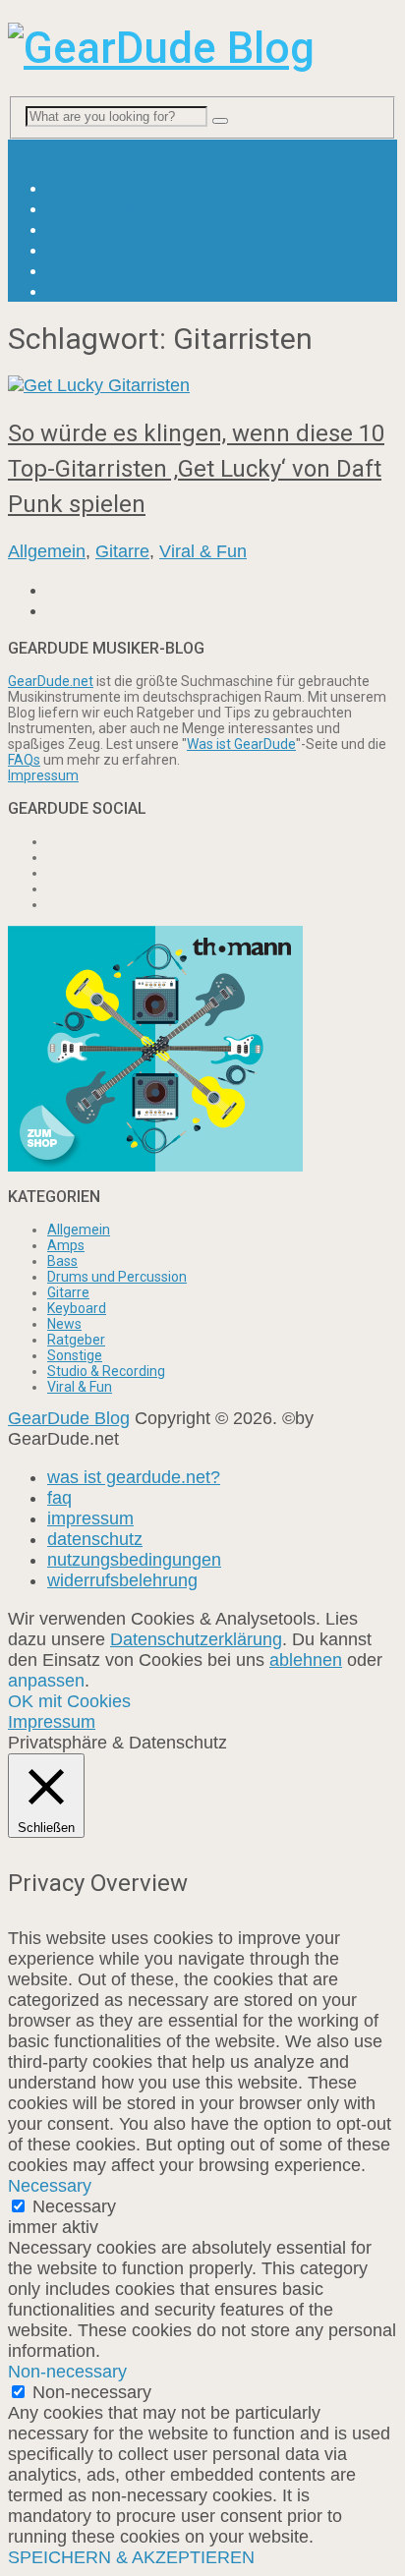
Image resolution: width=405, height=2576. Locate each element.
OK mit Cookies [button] (69, 1701)
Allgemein (47, 551)
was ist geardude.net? (134, 1477)
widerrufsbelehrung (122, 1580)
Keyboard (77, 1308)
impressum (90, 1518)
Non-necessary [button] (67, 2372)
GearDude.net (51, 681)
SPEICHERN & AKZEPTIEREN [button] (131, 2557)
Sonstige (75, 1355)
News (69, 188)
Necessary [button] (50, 2186)
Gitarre (74, 250)
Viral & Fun (91, 208)
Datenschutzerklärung (196, 1639)
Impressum (43, 775)
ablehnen (306, 1660)
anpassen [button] (46, 1681)
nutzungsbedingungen (134, 1560)
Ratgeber (84, 229)
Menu (30, 149)
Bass (67, 270)
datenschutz (95, 1539)
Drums (73, 291)
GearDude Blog (69, 1418)
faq (59, 1498)
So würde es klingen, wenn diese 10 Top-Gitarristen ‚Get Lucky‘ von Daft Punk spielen (196, 469)
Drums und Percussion (117, 1277)
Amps (66, 1245)
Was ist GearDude (241, 744)
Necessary (74, 2206)
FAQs (24, 760)
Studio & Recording (106, 1371)
